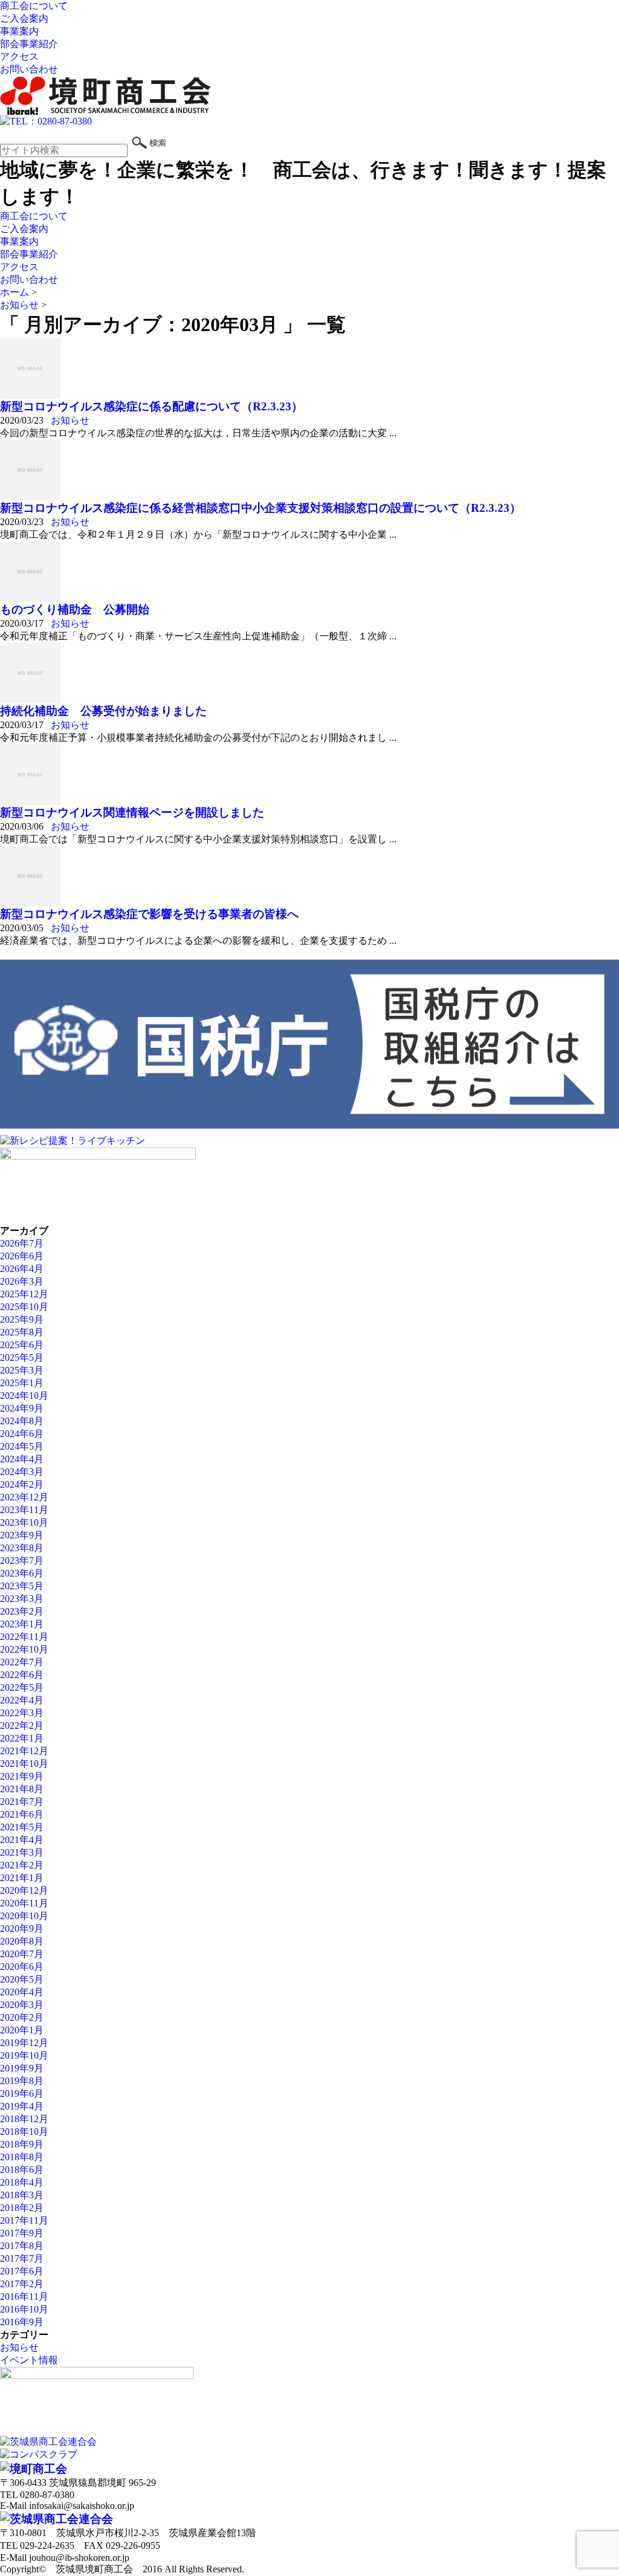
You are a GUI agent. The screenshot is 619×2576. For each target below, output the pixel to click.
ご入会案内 (24, 18)
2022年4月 (22, 1700)
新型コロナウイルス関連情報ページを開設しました (132, 812)
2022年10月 (24, 1649)
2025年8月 (22, 1332)
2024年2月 (22, 1484)
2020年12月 (24, 1890)
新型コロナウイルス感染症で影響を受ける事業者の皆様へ (149, 914)
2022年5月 (22, 1687)
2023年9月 (22, 1535)
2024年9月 (22, 1408)
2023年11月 (24, 1510)
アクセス (19, 56)
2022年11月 (24, 1637)
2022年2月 (22, 1725)
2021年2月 (22, 1865)
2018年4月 (22, 2182)
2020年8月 (22, 1941)
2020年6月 (22, 1967)
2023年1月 (22, 1624)
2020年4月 (22, 1992)
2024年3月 (22, 1472)
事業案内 (19, 31)
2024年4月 (22, 1459)
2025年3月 (22, 1370)
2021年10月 (24, 1764)
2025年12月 (24, 1294)
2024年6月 (22, 1434)
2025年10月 (24, 1307)
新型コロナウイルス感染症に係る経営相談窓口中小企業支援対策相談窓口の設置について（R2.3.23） (261, 508)
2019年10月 (24, 2055)
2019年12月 (24, 2043)
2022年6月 (22, 1675)
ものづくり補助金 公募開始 (75, 609)
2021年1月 (22, 1878)
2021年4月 (22, 1840)
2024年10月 (24, 1396)
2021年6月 (22, 1814)
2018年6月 (22, 2170)
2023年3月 (22, 1599)
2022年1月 (22, 1738)
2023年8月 (22, 1548)
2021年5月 (22, 1827)
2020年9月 (22, 1929)
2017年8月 (22, 2246)
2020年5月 (22, 1979)
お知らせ (70, 420)
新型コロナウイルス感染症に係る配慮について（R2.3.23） (151, 406)
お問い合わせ (29, 69)
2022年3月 (22, 1713)
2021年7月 (22, 1802)
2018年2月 (22, 2208)
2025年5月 (22, 1357)
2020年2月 (22, 2017)
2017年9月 (22, 2233)
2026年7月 (22, 1243)
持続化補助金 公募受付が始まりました (103, 711)
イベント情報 (29, 2360)
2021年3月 (22, 1852)
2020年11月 (24, 1903)
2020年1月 (22, 2030)
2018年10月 (24, 2132)
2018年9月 (22, 2144)
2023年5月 (22, 1586)
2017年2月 (22, 2284)
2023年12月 (24, 1497)
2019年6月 (22, 2093)
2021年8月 (22, 1789)
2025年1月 (22, 1383)
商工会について (34, 6)
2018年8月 (22, 2157)
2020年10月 (24, 1916)
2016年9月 (22, 2322)
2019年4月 (22, 2106)
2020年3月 (22, 2005)
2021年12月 (24, 1751)
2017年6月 (22, 2271)
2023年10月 (24, 1522)
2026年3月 (22, 1281)
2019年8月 (22, 2081)
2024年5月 (22, 1446)
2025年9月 (22, 1319)
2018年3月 (22, 2195)
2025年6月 (22, 1345)
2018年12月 (24, 2119)
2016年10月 (24, 2309)
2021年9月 (22, 1776)
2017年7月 (22, 2258)
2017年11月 (24, 2220)
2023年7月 (22, 1561)
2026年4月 (22, 1269)
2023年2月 (22, 1611)
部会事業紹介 (29, 44)
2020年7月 (22, 1954)
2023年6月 (22, 1573)
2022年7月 (22, 1662)
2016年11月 (24, 2297)
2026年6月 (22, 1256)
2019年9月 (22, 2068)
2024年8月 (22, 1421)
